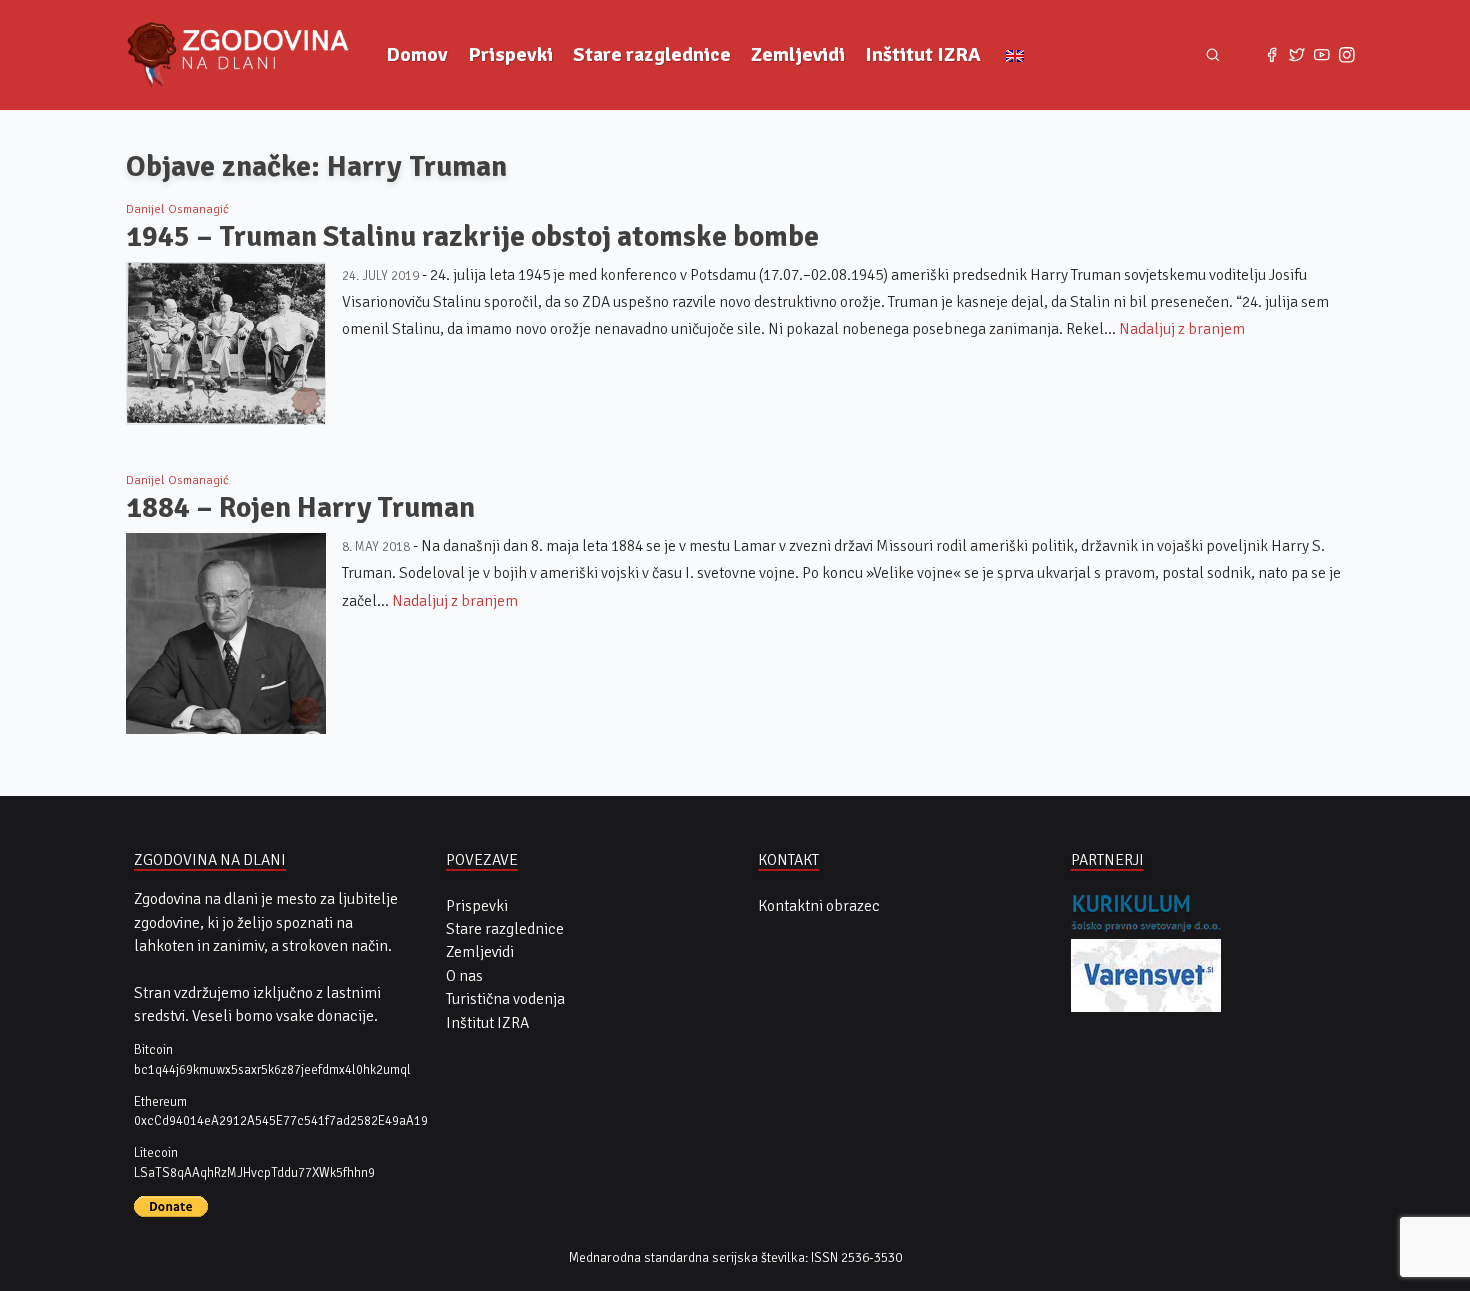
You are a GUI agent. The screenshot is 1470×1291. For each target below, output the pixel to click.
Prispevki (510, 54)
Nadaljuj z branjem (1182, 329)
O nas (464, 976)
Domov (417, 54)
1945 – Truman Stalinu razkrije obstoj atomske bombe (472, 236)
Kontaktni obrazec (819, 906)
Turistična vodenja (505, 999)
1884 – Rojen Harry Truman (300, 507)
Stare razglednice (652, 54)
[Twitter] (1297, 55)
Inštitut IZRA (923, 54)
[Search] (1212, 54)
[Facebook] (1272, 55)
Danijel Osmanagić (177, 209)
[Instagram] (1346, 55)
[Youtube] (1321, 55)
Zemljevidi (798, 54)
